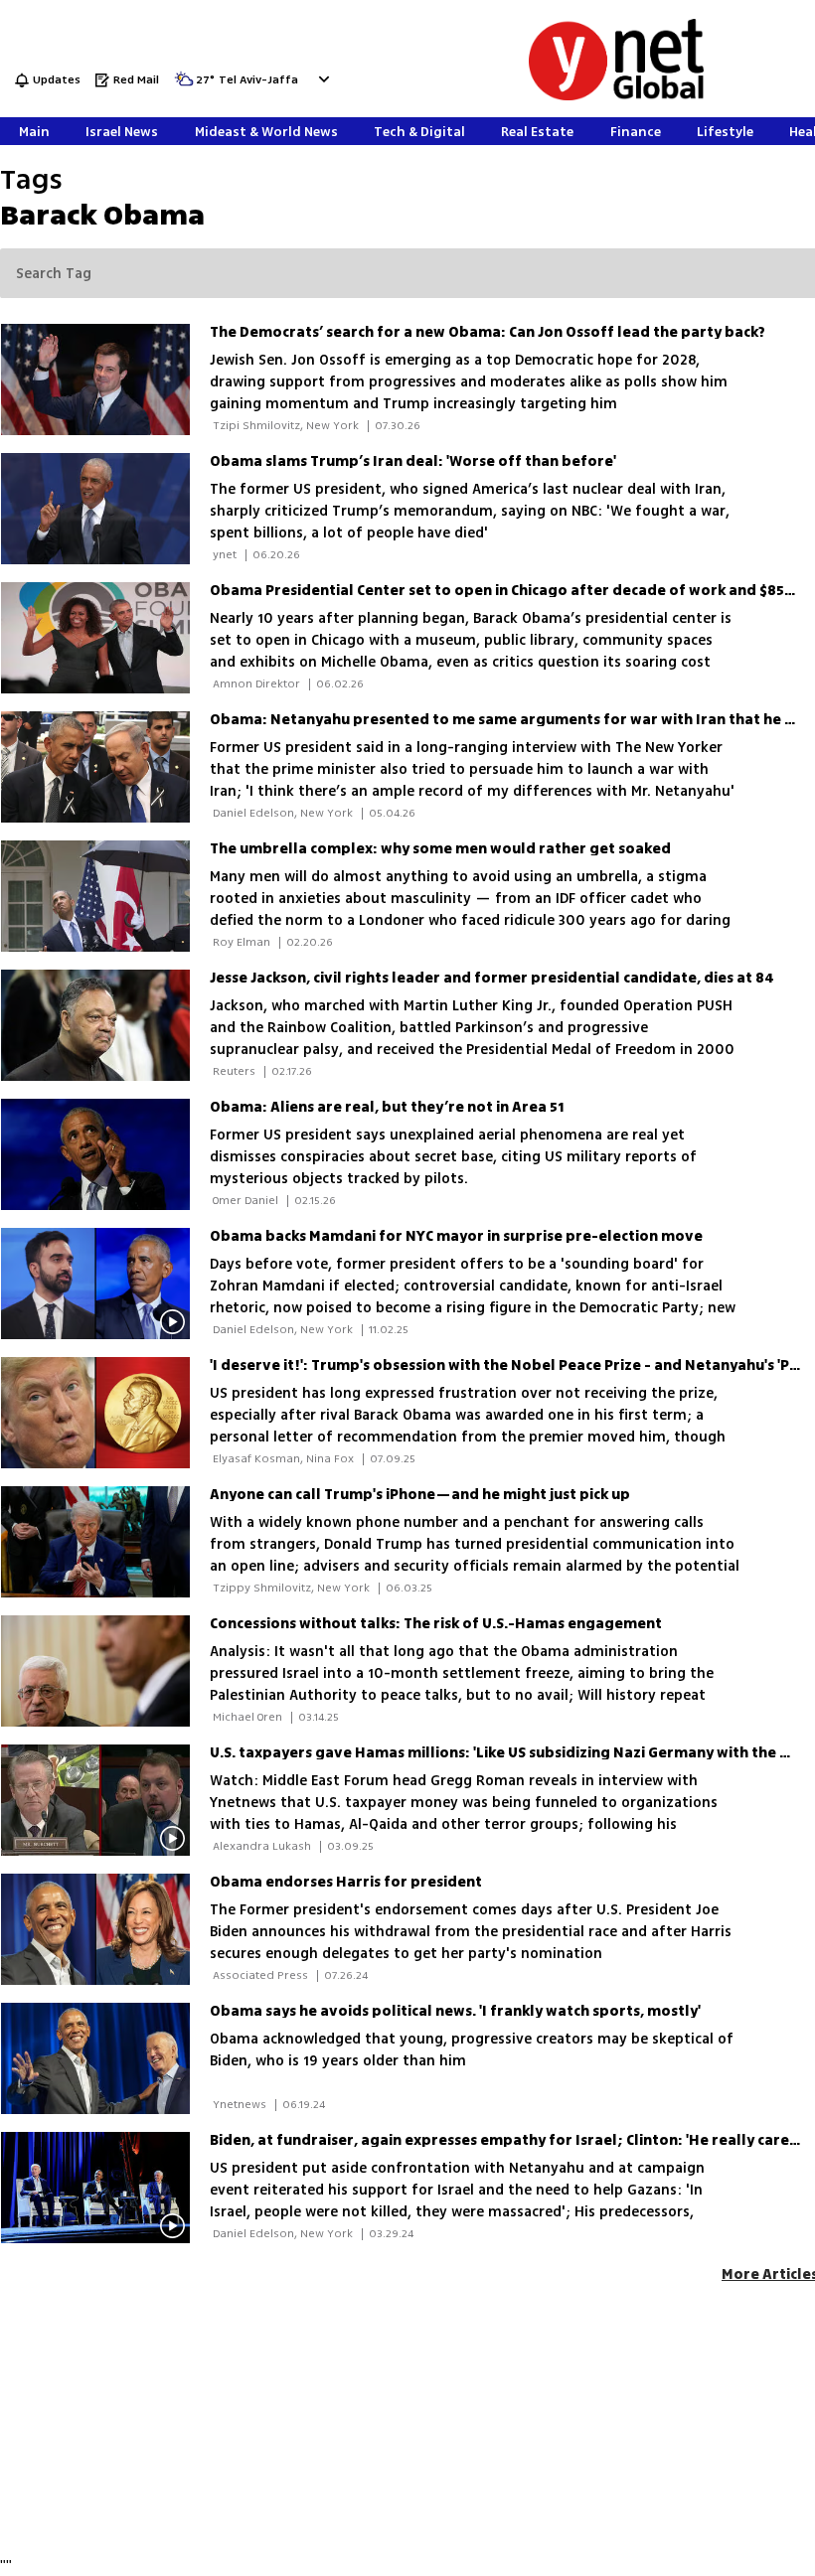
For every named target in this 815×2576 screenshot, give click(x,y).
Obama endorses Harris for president (346, 1882)
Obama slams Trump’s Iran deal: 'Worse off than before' (413, 461)
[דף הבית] (616, 97)
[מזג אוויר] (184, 85)
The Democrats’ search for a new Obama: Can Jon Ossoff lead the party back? (488, 332)
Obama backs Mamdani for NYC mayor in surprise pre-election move (456, 1236)
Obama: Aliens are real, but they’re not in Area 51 (387, 1107)
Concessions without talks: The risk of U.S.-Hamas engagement (436, 1624)
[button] (322, 79)
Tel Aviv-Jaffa (258, 81)
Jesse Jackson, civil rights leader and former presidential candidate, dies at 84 (492, 978)
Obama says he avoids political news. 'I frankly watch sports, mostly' (455, 2011)
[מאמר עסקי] (105, 1542)
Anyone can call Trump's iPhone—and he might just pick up (420, 1495)
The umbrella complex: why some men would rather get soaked (440, 849)
